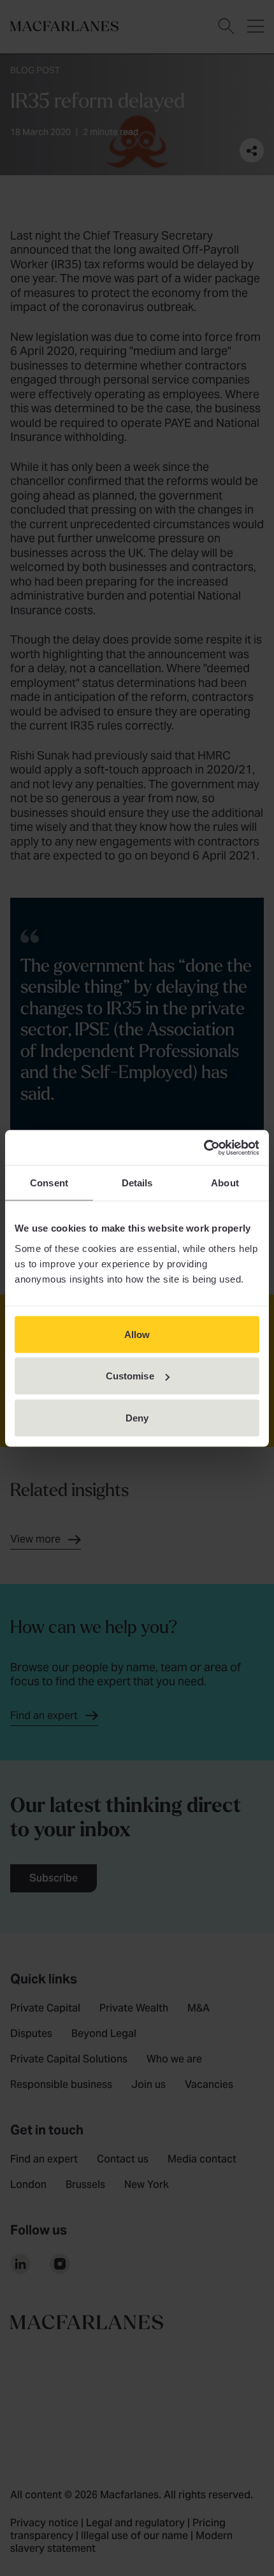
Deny (137, 1417)
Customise (130, 1376)
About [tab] (225, 1183)
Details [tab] (137, 1183)
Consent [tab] (49, 1183)
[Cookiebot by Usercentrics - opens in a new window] (204, 1148)
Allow (137, 1334)
